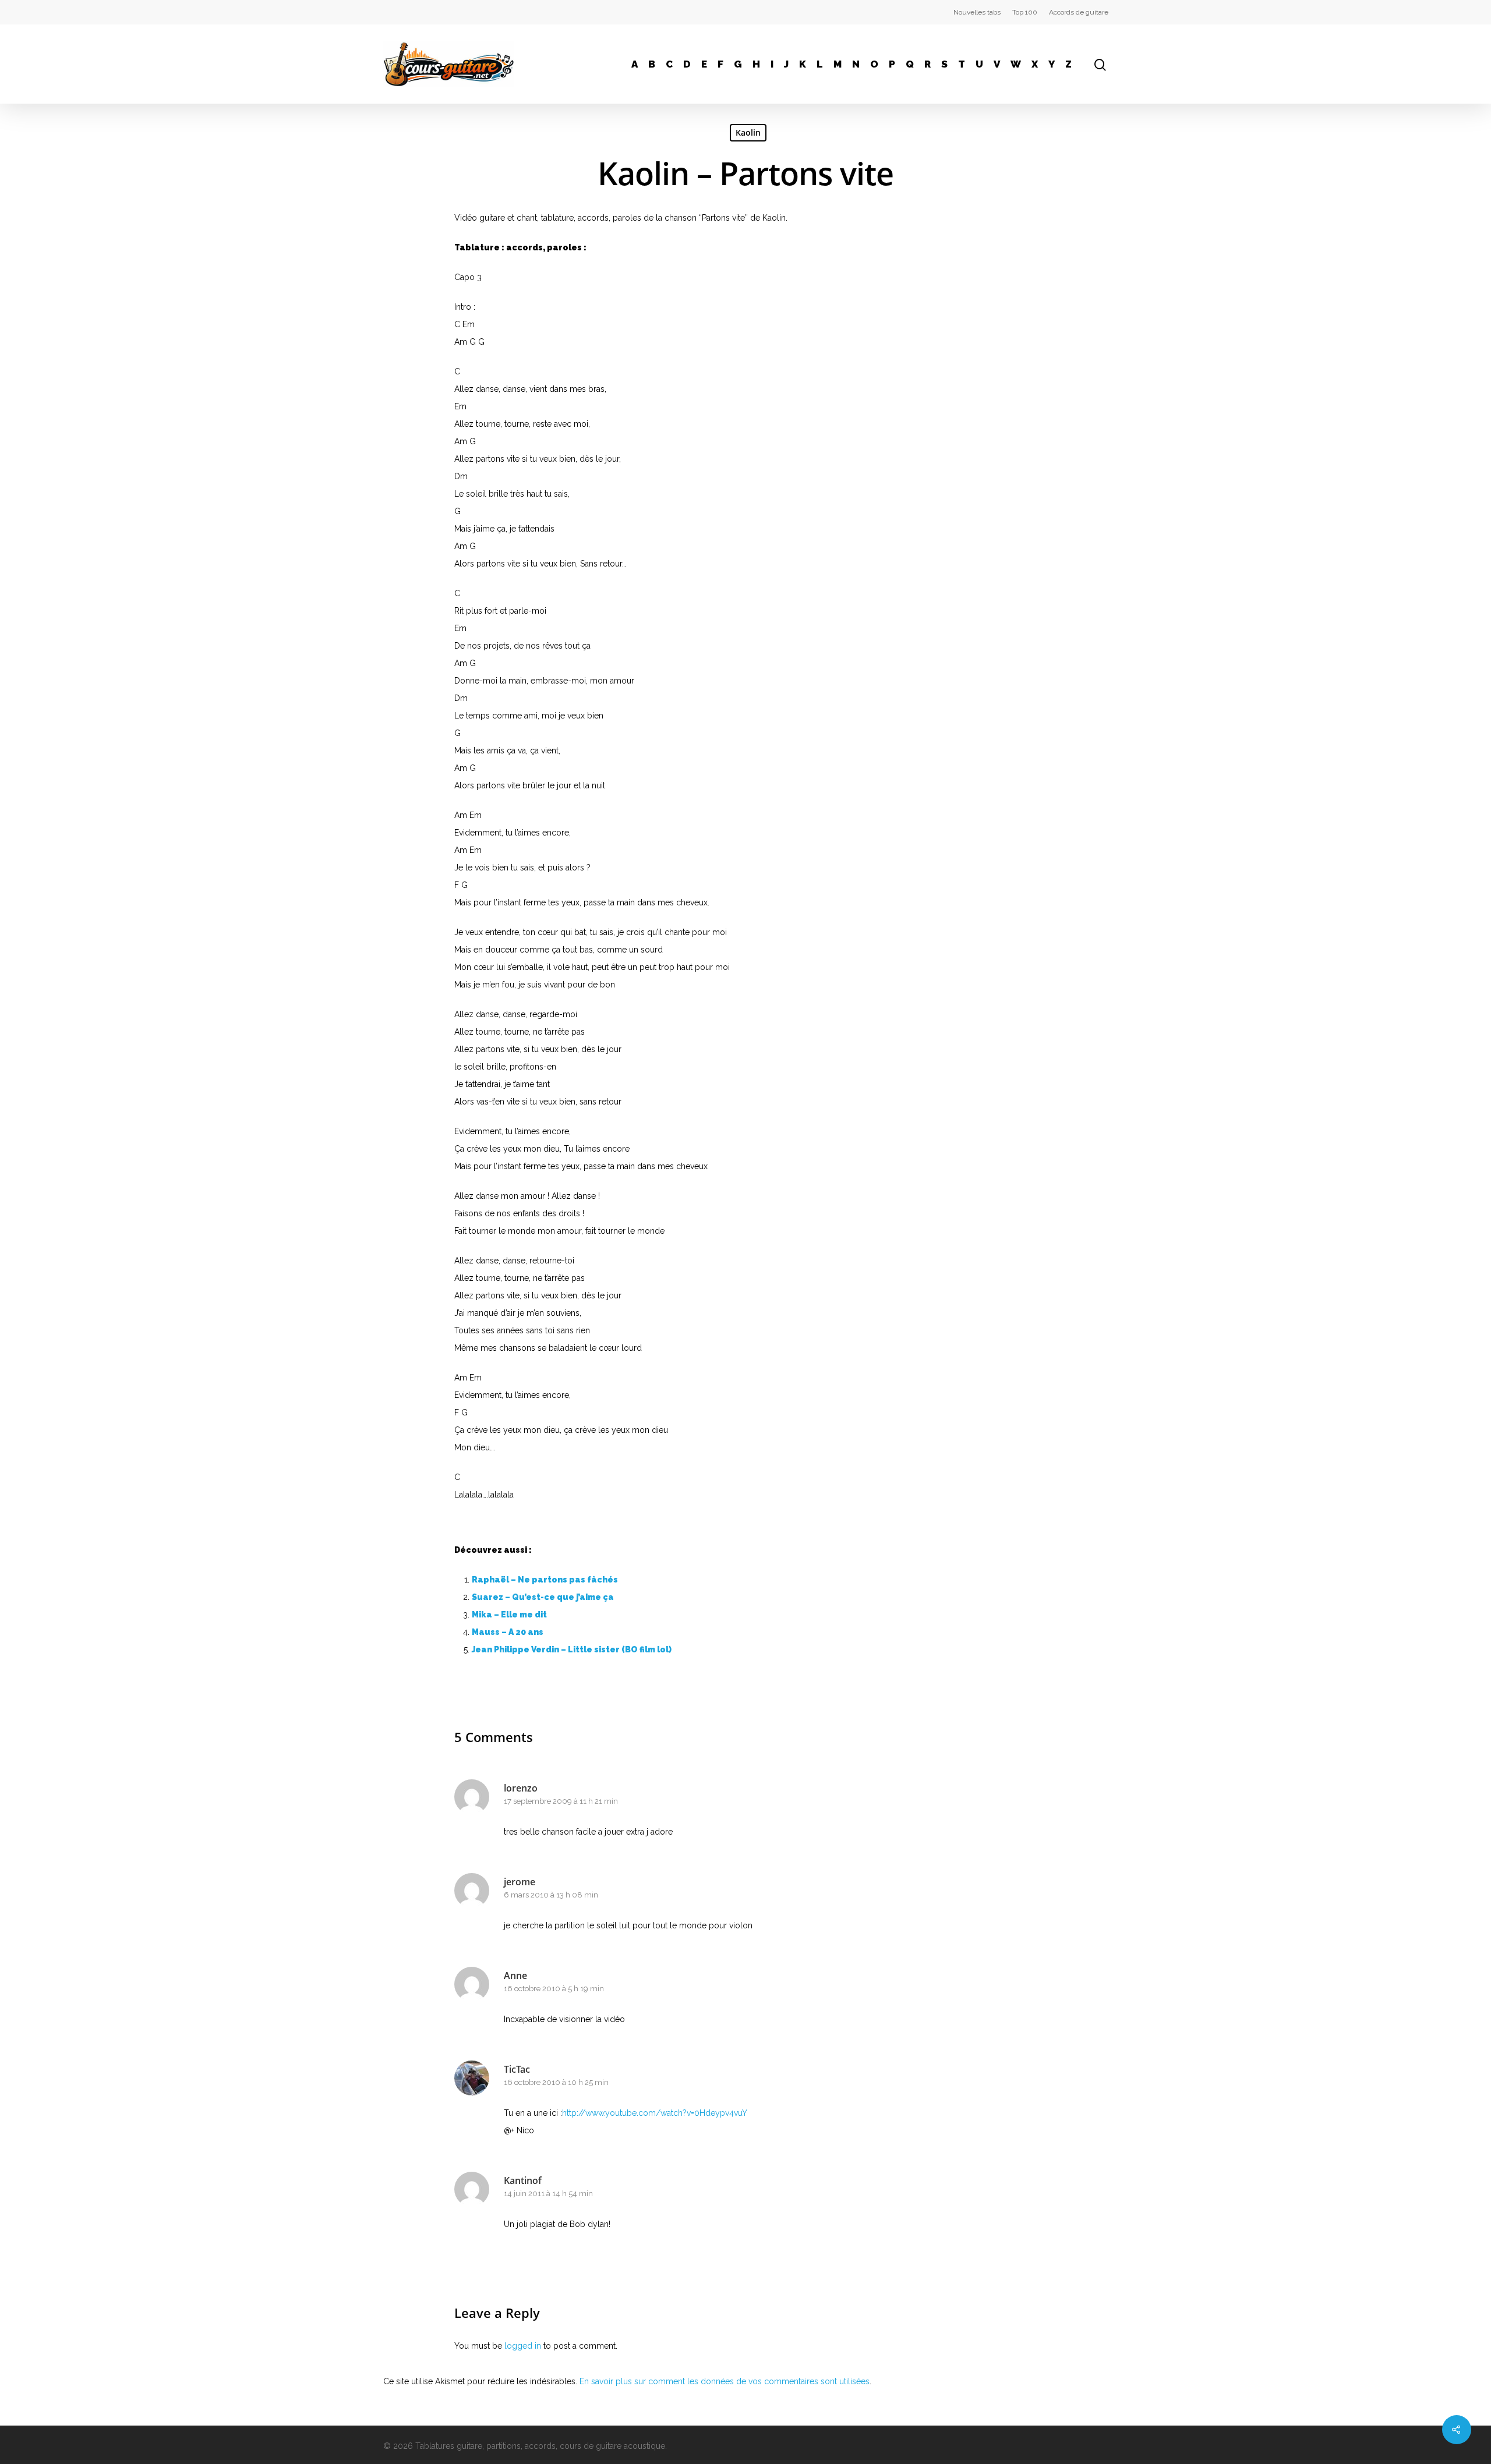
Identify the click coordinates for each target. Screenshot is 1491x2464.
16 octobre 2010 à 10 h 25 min (556, 2082)
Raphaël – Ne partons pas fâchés (545, 1580)
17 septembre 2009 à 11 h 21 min (561, 1801)
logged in (523, 2346)
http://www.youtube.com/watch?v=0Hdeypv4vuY (655, 2113)
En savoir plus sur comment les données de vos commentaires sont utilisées (725, 2381)
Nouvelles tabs (977, 12)
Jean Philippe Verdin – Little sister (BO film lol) (572, 1649)
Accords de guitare (1079, 12)
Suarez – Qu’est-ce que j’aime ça (543, 1597)
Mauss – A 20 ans (508, 1632)
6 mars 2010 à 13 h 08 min (551, 1895)
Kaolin (748, 132)
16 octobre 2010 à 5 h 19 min (554, 1989)
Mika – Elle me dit (509, 1615)
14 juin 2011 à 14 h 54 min (548, 2194)
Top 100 (1025, 12)
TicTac (517, 2069)
